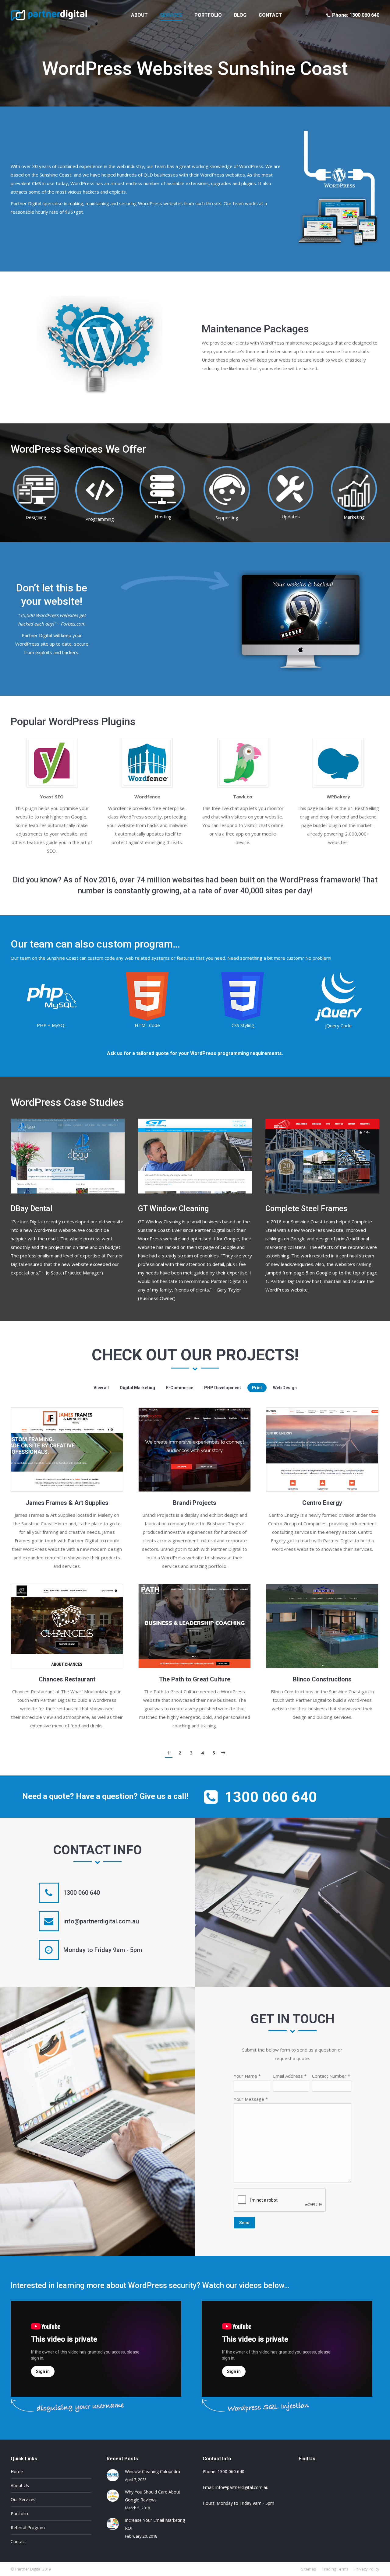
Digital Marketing (137, 1388)
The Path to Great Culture (195, 1679)
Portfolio (19, 2513)
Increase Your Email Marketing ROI (155, 2524)
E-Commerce (180, 1388)
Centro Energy (322, 1503)
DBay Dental (32, 1209)
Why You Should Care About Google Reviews (153, 2496)
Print (257, 1388)
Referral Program (28, 2527)
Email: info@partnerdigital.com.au (236, 2487)
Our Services (23, 2499)
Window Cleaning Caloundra (152, 2471)
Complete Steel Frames (306, 1209)
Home (17, 2471)
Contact (18, 2541)
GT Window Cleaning (173, 1209)
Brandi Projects (195, 1503)
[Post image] (113, 2475)
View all (101, 1388)
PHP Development (223, 1388)
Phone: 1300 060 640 (356, 15)
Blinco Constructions (322, 1679)
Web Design (285, 1388)
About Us (20, 2485)
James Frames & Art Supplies (67, 1503)
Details (67, 1450)
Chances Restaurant (67, 1679)
